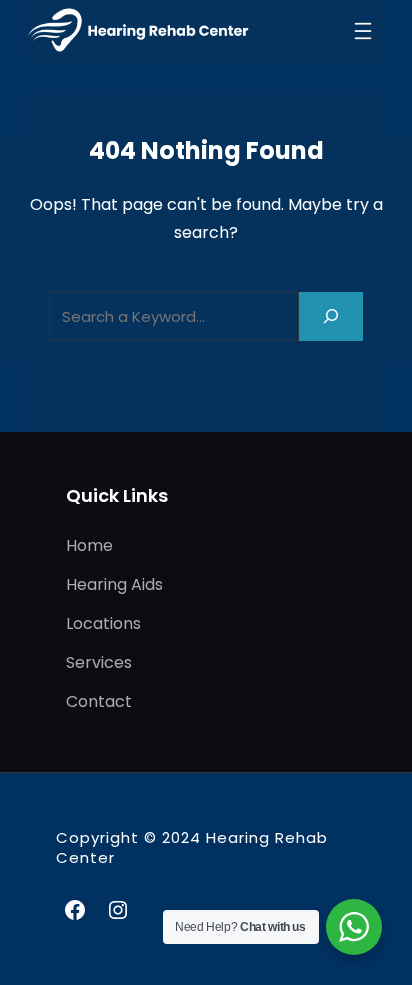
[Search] (331, 316)
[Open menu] (363, 31)
